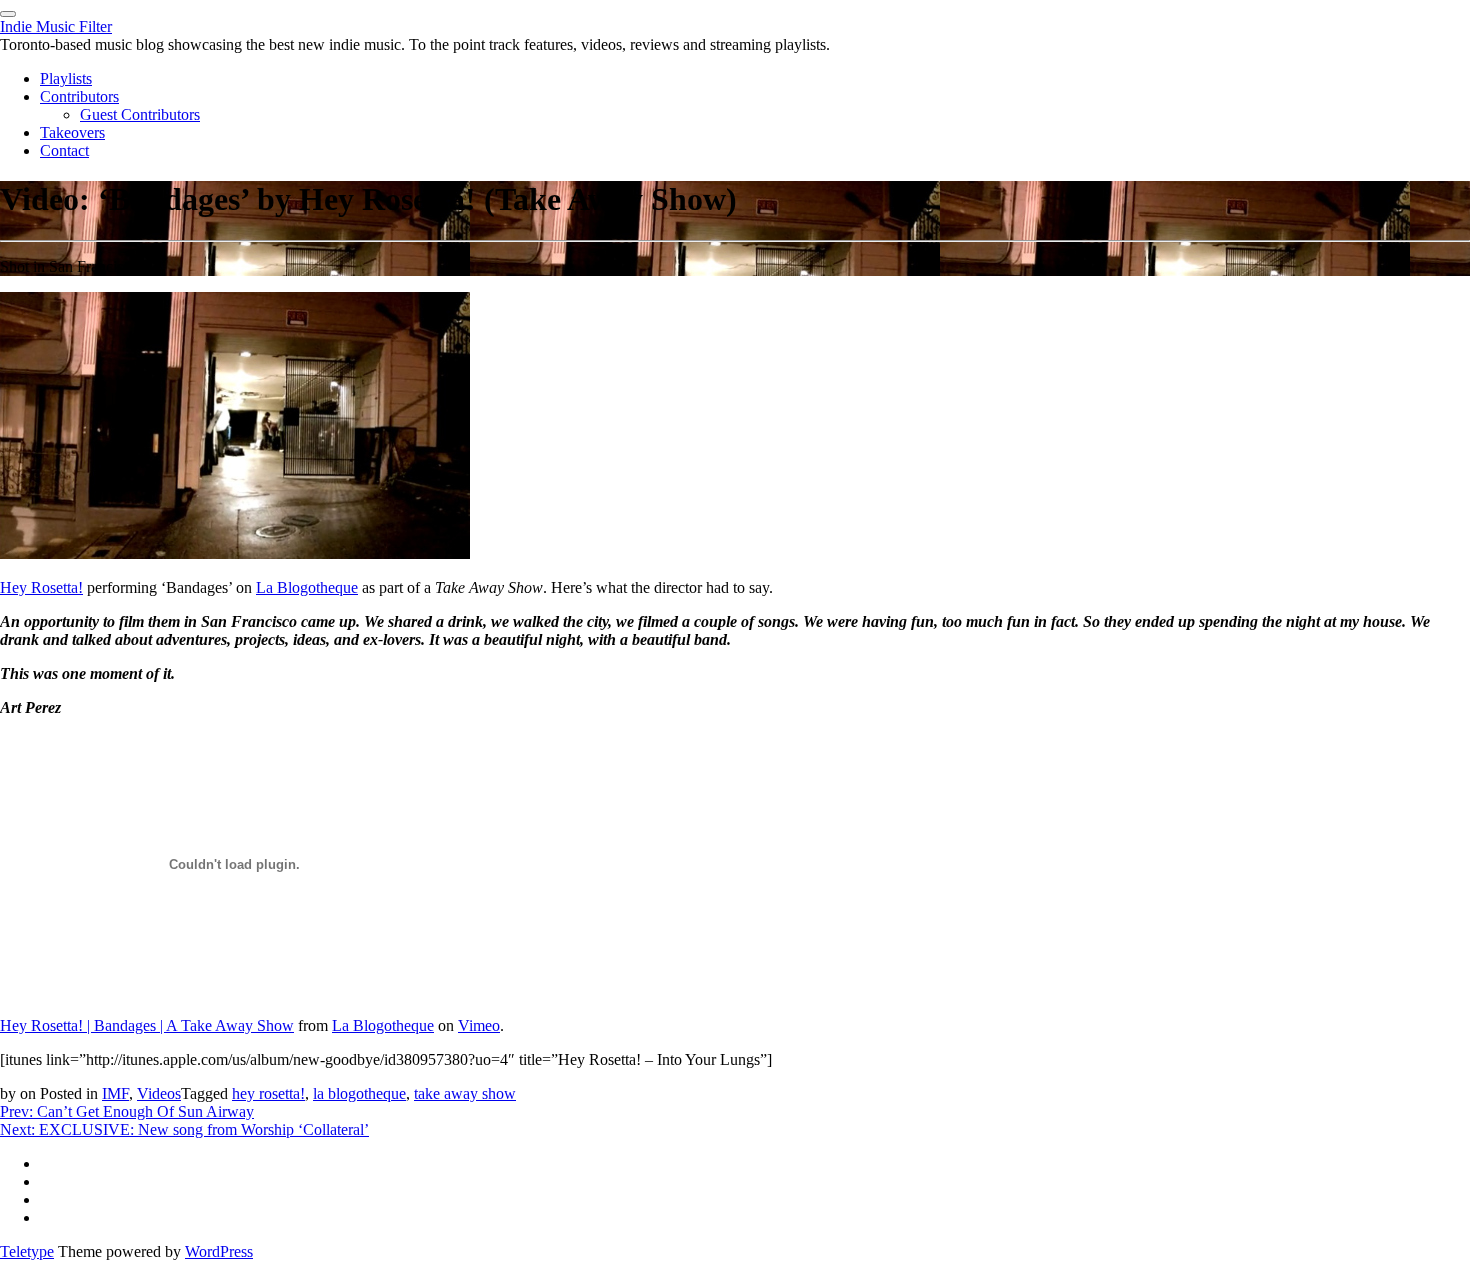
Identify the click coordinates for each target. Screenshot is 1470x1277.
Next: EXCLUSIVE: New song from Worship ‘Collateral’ (184, 1129)
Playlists (66, 78)
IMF (115, 1093)
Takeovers (72, 132)
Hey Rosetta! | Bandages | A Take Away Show (147, 1025)
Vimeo (479, 1025)
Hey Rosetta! (41, 587)
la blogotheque (359, 1093)
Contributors (79, 96)
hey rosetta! (268, 1093)
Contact (64, 150)
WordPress (219, 1251)
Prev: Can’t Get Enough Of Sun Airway (127, 1111)
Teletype (27, 1251)
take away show (465, 1093)
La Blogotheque (307, 587)
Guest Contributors (140, 114)
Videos (159, 1093)
